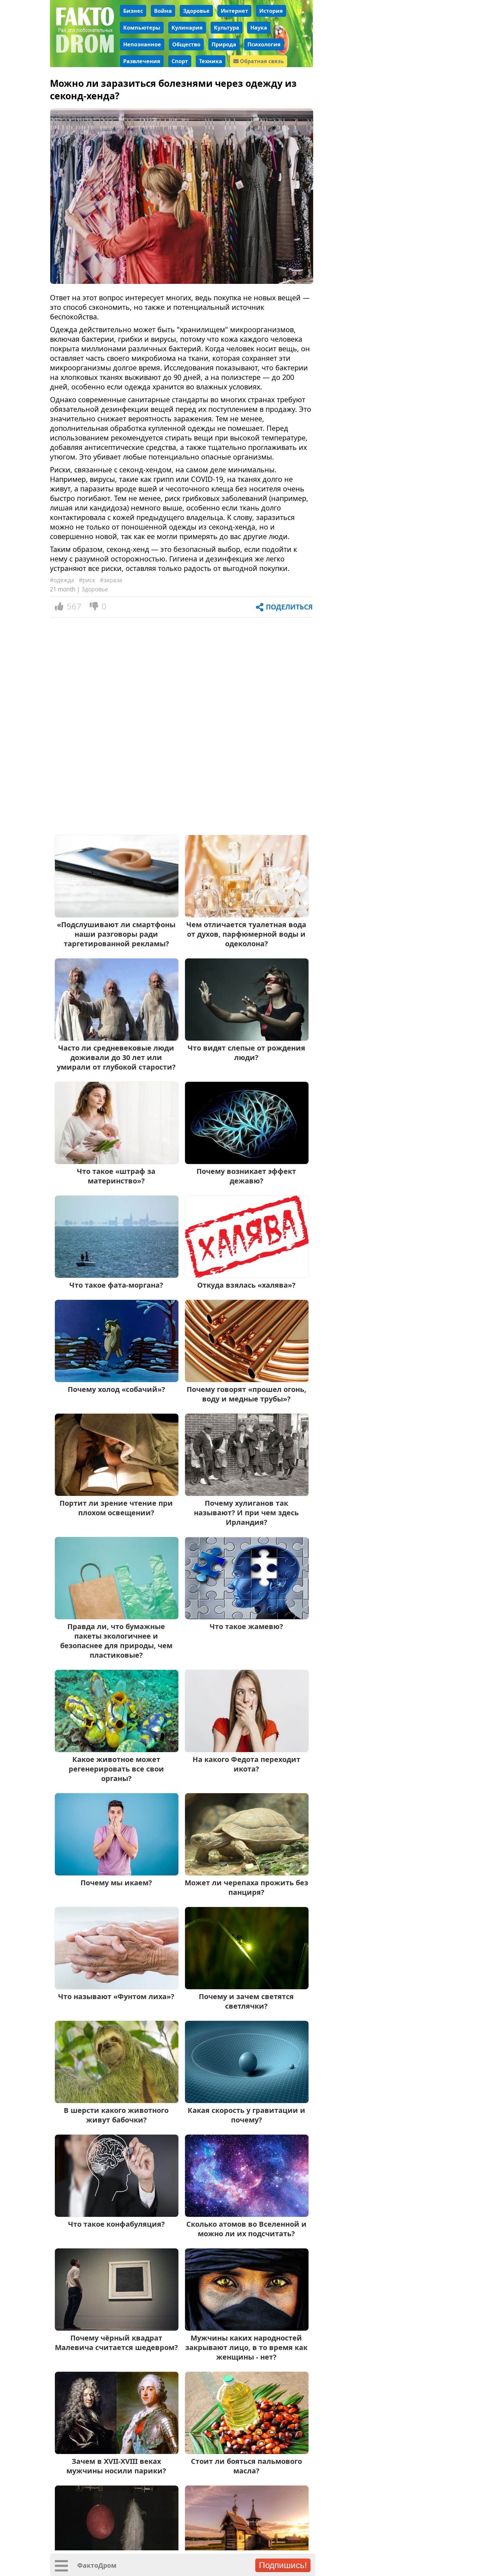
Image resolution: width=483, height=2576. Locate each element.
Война (163, 11)
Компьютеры (142, 28)
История (271, 11)
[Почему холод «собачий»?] (117, 1380)
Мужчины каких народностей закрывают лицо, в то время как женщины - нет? (246, 2347)
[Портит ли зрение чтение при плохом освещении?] (117, 1493)
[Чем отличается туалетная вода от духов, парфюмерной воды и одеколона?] (247, 915)
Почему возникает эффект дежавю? (246, 1176)
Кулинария (187, 28)
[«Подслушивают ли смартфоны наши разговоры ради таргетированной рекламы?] (117, 915)
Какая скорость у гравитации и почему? (246, 2115)
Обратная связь (261, 61)
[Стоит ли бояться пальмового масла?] (247, 2452)
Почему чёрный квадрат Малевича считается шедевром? (116, 2342)
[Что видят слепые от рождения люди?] (247, 1038)
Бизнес (133, 11)
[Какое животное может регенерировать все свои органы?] (117, 1750)
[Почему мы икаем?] (117, 1873)
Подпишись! (283, 2565)
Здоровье (196, 11)
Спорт (180, 61)
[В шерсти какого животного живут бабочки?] (117, 2101)
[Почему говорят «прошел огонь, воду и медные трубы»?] (247, 1380)
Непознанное (142, 44)
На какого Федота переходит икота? (246, 1764)
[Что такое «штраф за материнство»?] (117, 1162)
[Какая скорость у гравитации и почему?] (247, 2101)
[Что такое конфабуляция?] (117, 2214)
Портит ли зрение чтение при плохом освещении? (116, 1508)
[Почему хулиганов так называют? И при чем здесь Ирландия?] (247, 1493)
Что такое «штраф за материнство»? (116, 1176)
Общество (186, 44)
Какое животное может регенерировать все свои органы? (116, 1769)
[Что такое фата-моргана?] (117, 1275)
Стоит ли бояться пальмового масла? (246, 2466)
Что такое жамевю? (246, 1626)
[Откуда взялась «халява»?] (247, 1275)
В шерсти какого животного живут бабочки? (116, 2115)
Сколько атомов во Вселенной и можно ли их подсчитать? (246, 2229)
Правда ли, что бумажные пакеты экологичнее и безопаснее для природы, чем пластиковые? (116, 1641)
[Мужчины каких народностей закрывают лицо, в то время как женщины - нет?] (247, 2328)
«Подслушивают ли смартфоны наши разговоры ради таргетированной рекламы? (116, 934)
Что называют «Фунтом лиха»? (116, 1996)
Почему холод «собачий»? (116, 1389)
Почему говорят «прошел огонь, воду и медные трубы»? (246, 1394)
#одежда (62, 580)
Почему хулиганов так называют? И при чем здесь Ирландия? (246, 1512)
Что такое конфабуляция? (116, 2224)
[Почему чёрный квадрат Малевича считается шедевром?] (117, 2328)
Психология (264, 44)
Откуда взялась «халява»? (246, 1285)
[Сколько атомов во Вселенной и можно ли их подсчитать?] (247, 2214)
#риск (87, 580)
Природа (224, 44)
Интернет (234, 11)
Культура (227, 28)
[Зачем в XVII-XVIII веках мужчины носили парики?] (117, 2452)
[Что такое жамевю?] (247, 1617)
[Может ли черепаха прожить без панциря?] (247, 1873)
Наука (259, 28)
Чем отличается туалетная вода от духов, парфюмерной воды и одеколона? (246, 934)
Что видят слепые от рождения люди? (246, 1053)
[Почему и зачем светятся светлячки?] (247, 1987)
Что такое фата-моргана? (116, 1285)
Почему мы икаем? (116, 1882)
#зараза (111, 580)
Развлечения (142, 61)
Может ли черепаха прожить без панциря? (246, 1887)
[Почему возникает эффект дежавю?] (247, 1162)
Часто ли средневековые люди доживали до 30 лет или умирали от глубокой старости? (116, 1057)
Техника (211, 61)
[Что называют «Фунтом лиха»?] (117, 1987)
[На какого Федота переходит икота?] (247, 1750)
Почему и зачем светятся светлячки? (246, 2001)
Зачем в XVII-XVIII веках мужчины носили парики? (116, 2466)
